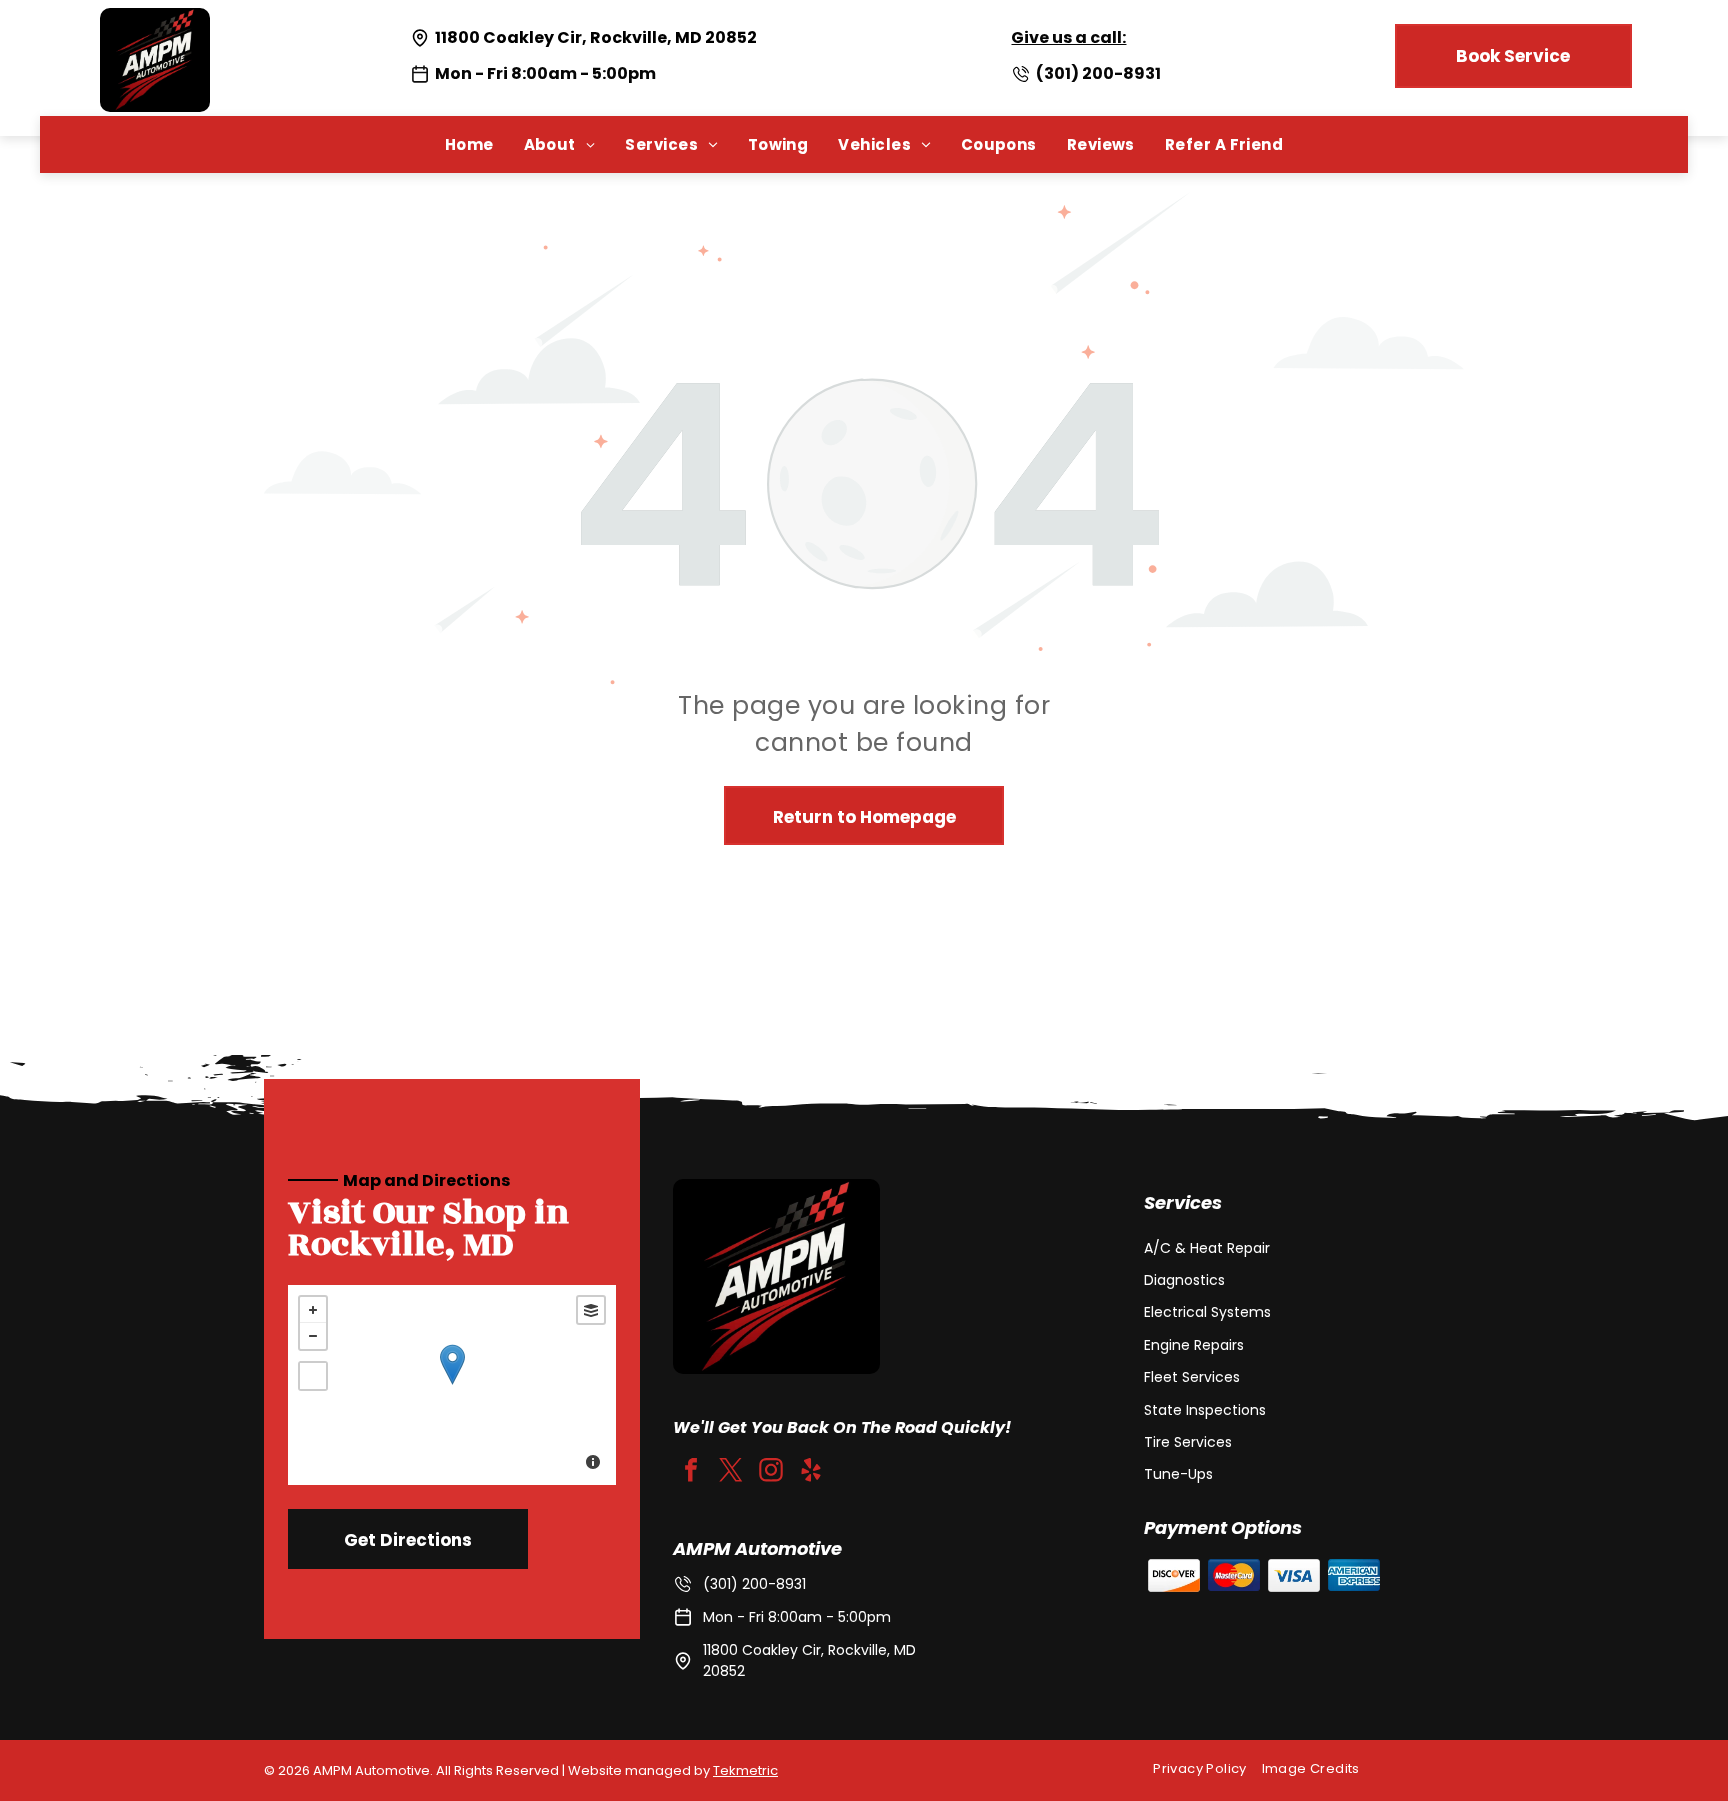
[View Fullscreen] (313, 1376)
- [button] (313, 1336)
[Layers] (591, 1310)
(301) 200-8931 (1098, 73)
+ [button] (313, 1310)
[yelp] (811, 1472)
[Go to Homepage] (155, 20)
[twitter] (731, 1472)
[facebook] (691, 1472)
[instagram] (771, 1472)
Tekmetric (745, 1770)
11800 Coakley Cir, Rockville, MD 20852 (596, 37)
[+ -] (452, 1385)
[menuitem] (469, 144)
